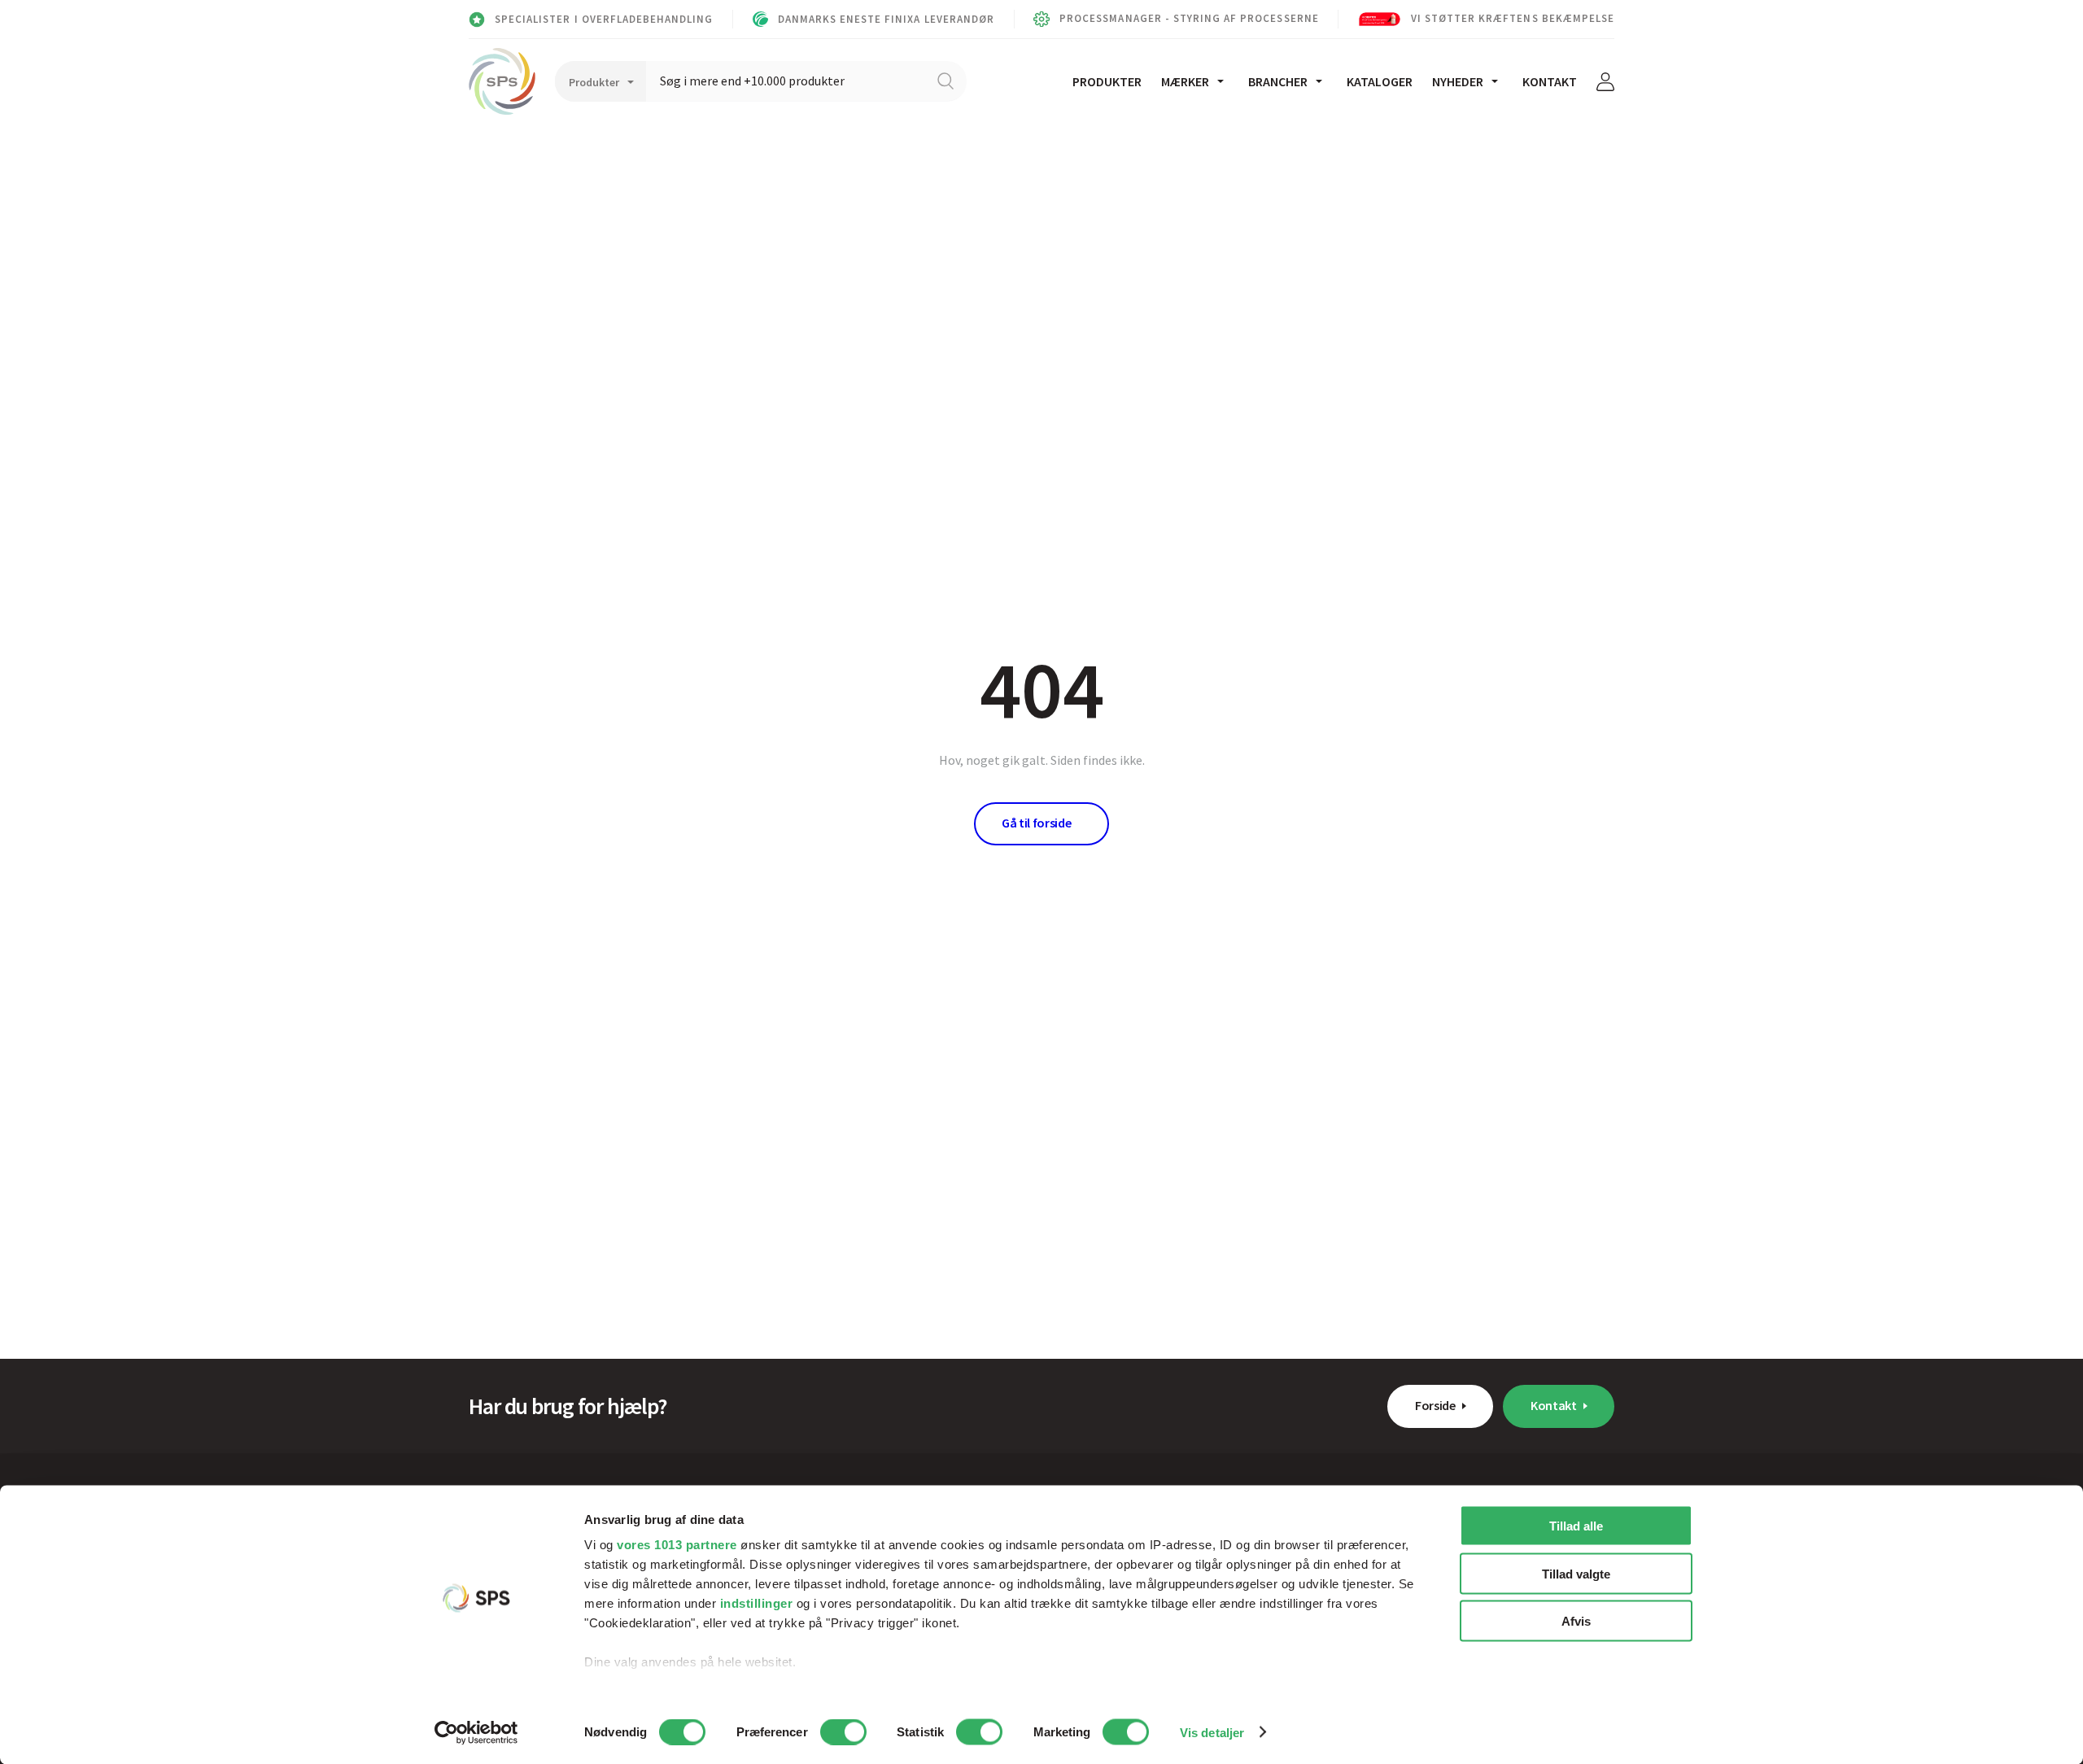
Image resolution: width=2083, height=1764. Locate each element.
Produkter (1107, 81)
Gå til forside (1037, 823)
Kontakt (1550, 81)
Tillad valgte (1576, 1573)
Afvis (1576, 1621)
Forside (1435, 1405)
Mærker (1185, 81)
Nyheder (1458, 81)
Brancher (1278, 81)
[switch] (843, 1731)
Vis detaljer (1212, 1732)
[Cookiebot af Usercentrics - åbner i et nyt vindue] (476, 1732)
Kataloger (1380, 81)
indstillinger (757, 1603)
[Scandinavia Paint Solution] (502, 81)
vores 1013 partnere (677, 1545)
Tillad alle (1576, 1526)
